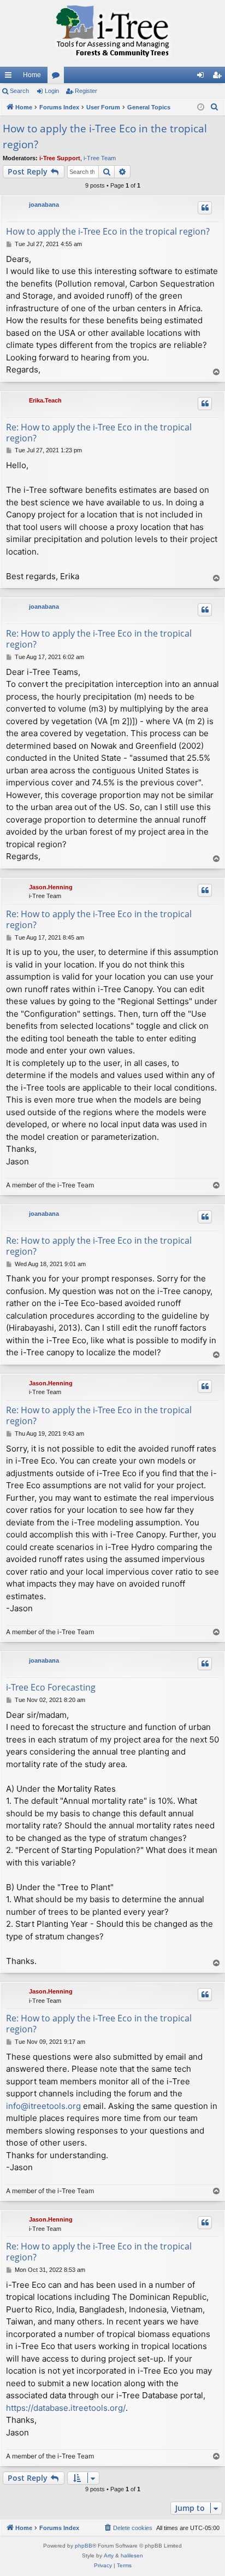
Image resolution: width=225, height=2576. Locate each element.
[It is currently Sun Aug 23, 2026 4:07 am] (201, 107)
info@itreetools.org (43, 2106)
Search (19, 91)
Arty (109, 2555)
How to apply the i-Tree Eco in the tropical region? (105, 136)
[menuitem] (215, 107)
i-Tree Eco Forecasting (51, 1687)
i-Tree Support (60, 158)
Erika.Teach (45, 400)
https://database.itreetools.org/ (66, 2408)
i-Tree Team (100, 158)
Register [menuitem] (219, 77)
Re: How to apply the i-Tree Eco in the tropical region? (99, 433)
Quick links (10, 77)
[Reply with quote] (205, 208)
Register (86, 91)
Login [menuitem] (203, 77)
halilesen (132, 2555)
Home (32, 75)
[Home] (112, 33)
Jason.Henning (51, 887)
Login (52, 91)
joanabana (44, 205)
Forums (58, 77)
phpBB (84, 2546)
